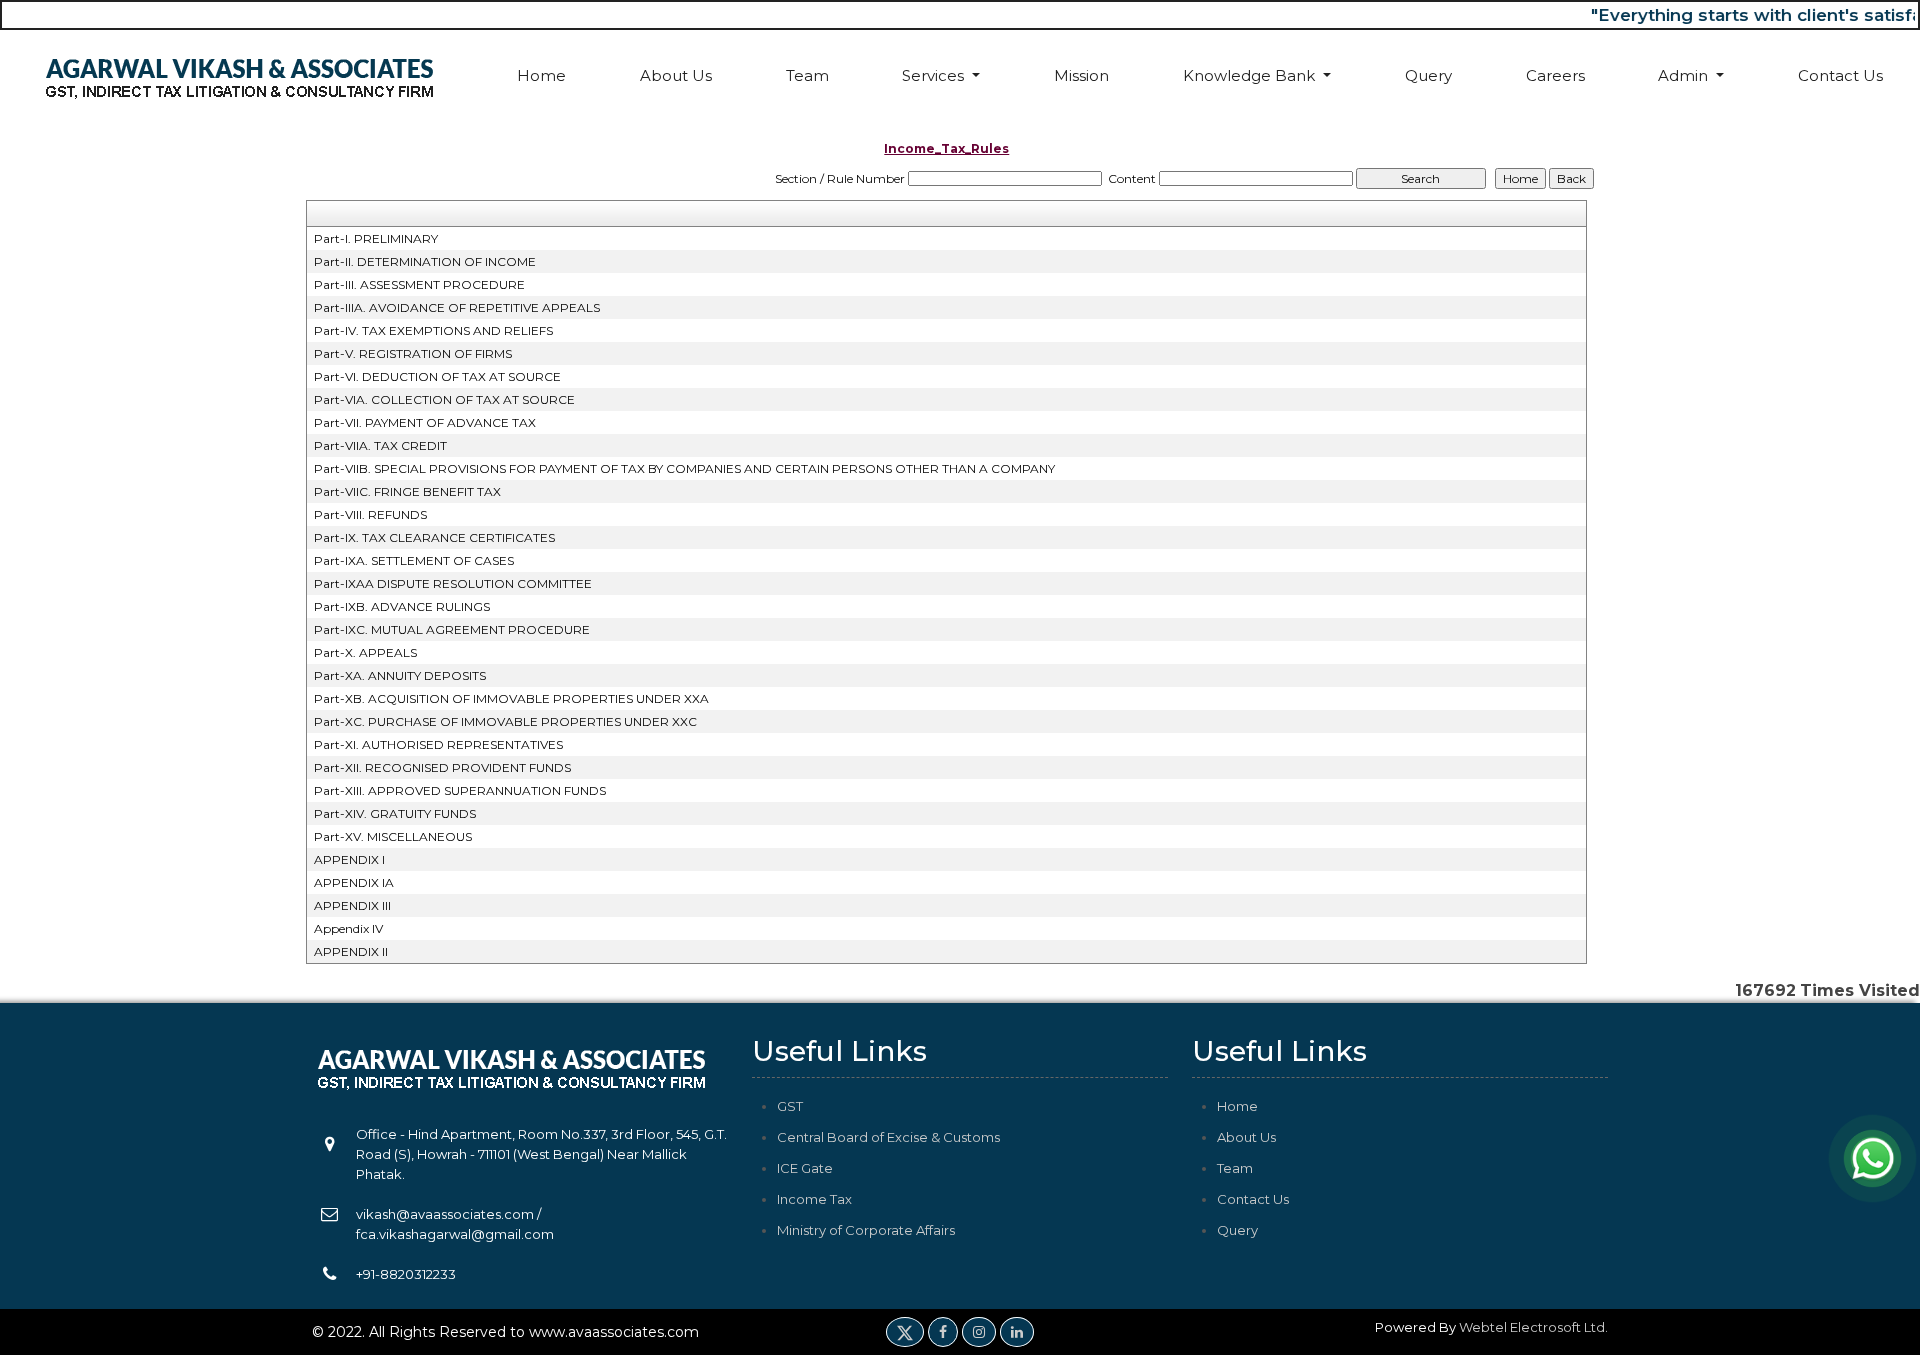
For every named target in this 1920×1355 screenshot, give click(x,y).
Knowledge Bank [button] (1251, 75)
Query (1428, 75)
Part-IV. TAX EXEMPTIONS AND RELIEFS (433, 330)
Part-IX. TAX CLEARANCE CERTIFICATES (434, 537)
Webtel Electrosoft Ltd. (1533, 1327)
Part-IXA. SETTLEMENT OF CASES (414, 560)
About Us (676, 75)
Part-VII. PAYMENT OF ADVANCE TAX (425, 422)
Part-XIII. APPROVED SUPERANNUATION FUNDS (460, 790)
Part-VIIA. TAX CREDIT (380, 445)
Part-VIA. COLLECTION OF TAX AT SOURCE (444, 399)
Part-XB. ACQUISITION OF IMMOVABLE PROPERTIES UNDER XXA (511, 698)
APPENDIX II (351, 951)
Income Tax (814, 1199)
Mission (1081, 75)
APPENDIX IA (354, 882)
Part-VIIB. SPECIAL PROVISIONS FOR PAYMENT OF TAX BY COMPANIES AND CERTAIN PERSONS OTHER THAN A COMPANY (684, 468)
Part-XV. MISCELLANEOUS (393, 836)
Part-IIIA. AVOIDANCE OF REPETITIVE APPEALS (457, 307)
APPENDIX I (349, 859)
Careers (1555, 75)
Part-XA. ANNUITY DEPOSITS (400, 675)
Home (541, 75)
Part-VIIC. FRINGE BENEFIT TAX (407, 491)
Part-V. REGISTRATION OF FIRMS (413, 353)
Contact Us (1840, 75)
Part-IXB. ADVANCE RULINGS (402, 606)
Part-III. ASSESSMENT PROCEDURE (419, 284)
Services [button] (935, 75)
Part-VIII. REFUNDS (370, 514)
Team (807, 75)
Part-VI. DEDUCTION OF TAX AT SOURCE (437, 376)
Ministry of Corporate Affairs (866, 1230)
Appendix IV (348, 928)
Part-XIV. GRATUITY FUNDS (395, 813)
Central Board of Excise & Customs (888, 1137)
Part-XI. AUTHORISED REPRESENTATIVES (438, 744)
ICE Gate (805, 1168)
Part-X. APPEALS (365, 652)
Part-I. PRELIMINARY (376, 238)
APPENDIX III (352, 905)
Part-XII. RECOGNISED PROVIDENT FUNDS (442, 767)
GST (790, 1106)
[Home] (240, 75)
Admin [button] (1685, 75)
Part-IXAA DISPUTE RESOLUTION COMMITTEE (453, 583)
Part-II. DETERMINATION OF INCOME (425, 261)
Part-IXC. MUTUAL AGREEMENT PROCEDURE (452, 629)
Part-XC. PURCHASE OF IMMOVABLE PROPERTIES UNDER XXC (505, 721)
